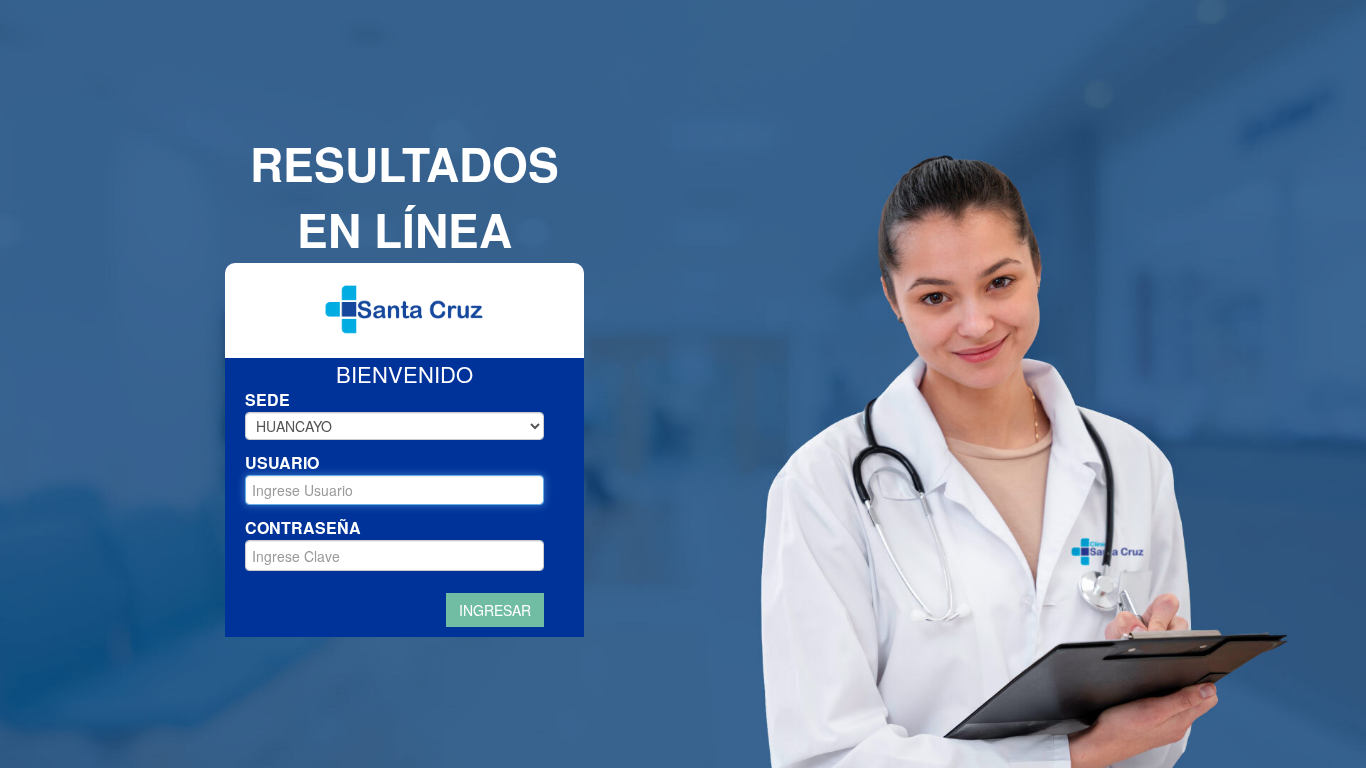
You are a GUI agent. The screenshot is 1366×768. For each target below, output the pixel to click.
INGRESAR (495, 610)
